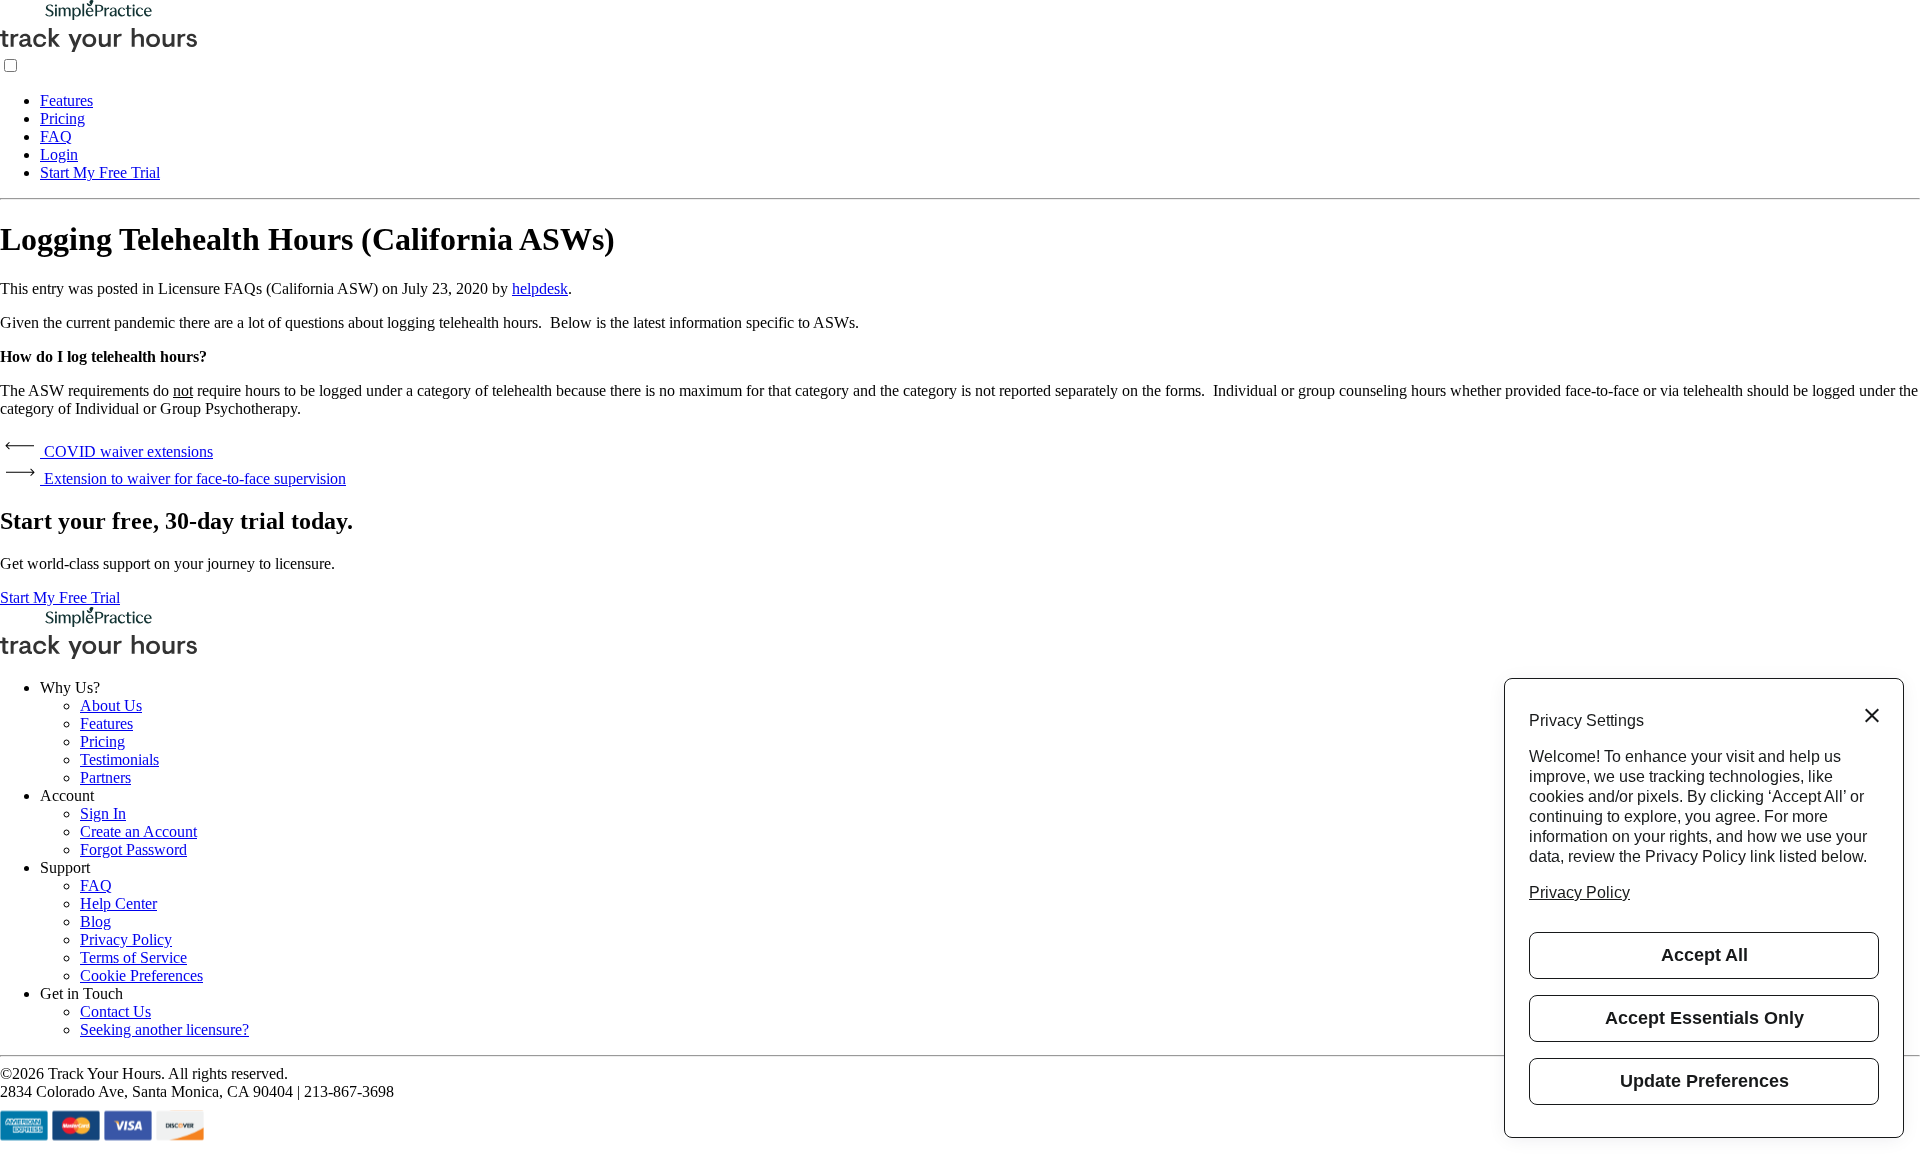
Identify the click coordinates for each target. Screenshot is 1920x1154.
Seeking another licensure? (164, 1029)
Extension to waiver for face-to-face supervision (193, 478)
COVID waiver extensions (126, 451)
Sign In (103, 813)
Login (59, 154)
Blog (95, 921)
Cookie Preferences (141, 975)
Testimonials (119, 759)
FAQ (56, 136)
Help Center (118, 903)
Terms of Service (133, 957)
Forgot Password (133, 849)
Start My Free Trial (100, 172)
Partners (105, 777)
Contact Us (115, 1011)
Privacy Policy (126, 939)
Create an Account (138, 831)
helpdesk (540, 288)
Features (66, 100)
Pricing (62, 118)
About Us (111, 705)
